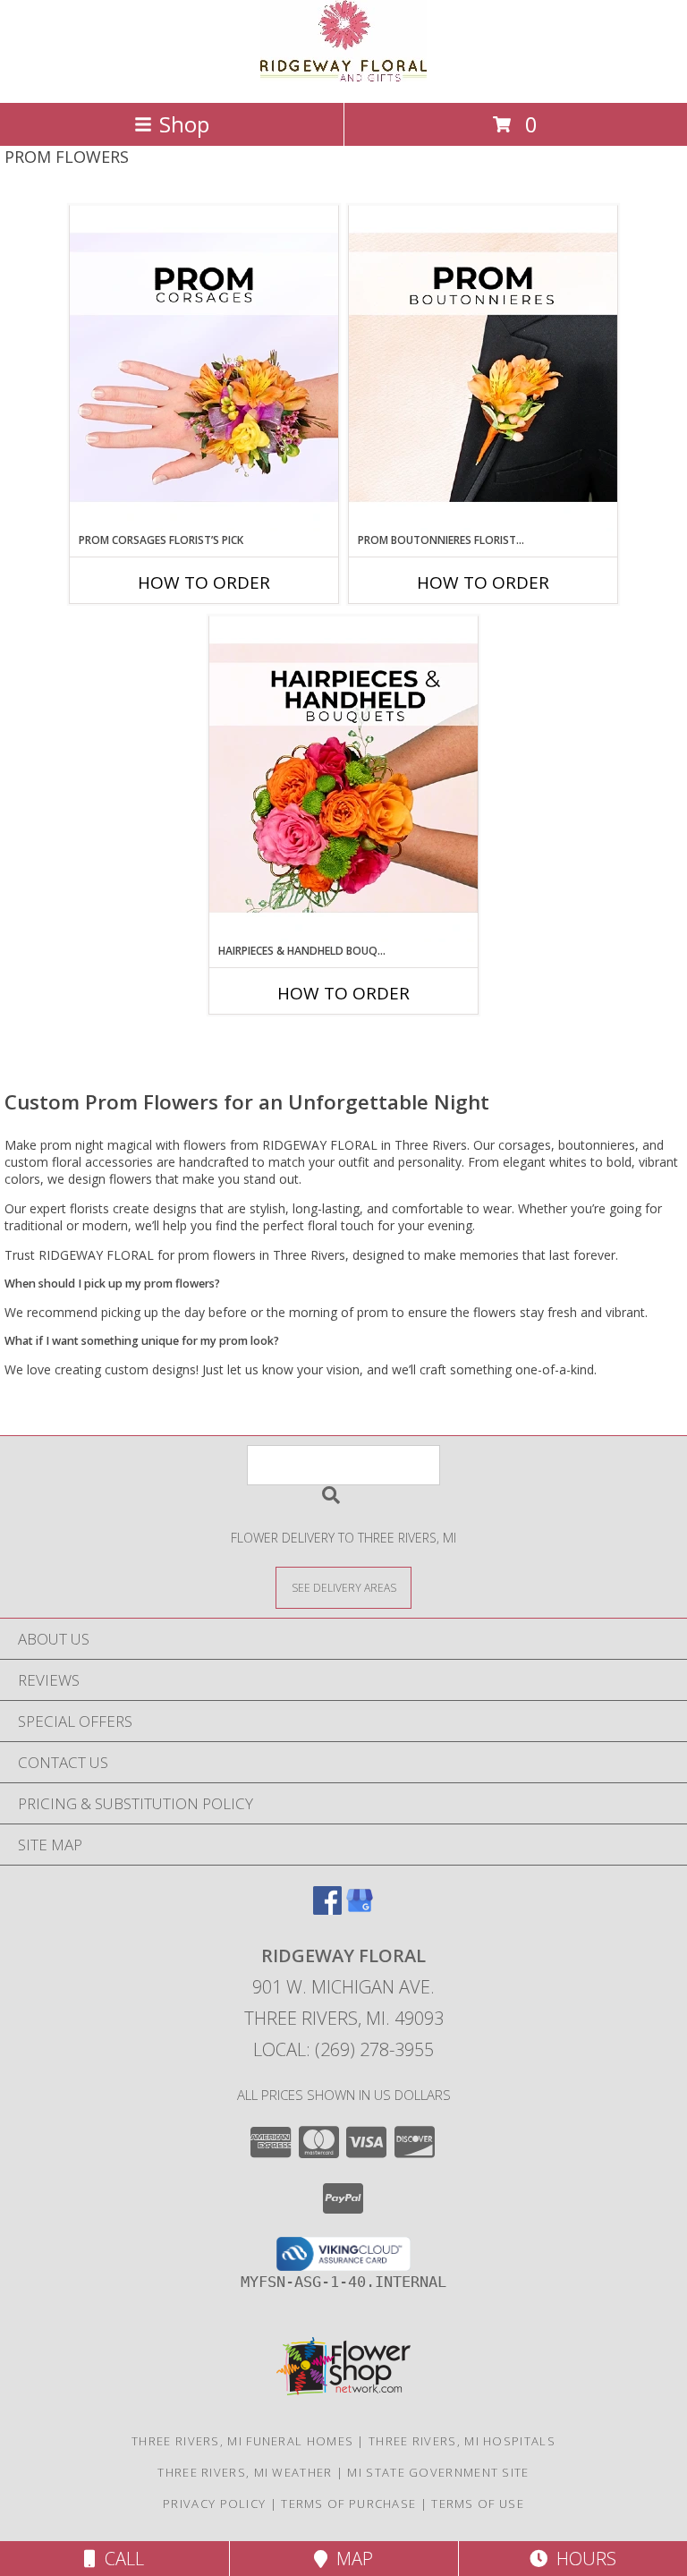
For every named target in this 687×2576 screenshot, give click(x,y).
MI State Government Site (438, 2472)
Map (350, 2559)
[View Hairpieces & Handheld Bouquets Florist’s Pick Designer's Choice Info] (343, 779)
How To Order (204, 582)
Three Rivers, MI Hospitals (462, 2441)
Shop (184, 124)
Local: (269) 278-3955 (343, 2049)
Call (120, 2559)
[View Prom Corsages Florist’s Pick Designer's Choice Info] (204, 369)
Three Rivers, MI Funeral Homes (242, 2441)
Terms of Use (478, 2504)
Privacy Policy (214, 2504)
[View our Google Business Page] (360, 1909)
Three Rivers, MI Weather (245, 2472)
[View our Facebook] (327, 1909)
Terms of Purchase (348, 2504)
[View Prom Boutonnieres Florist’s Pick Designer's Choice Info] (483, 369)
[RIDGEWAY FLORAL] (343, 77)
